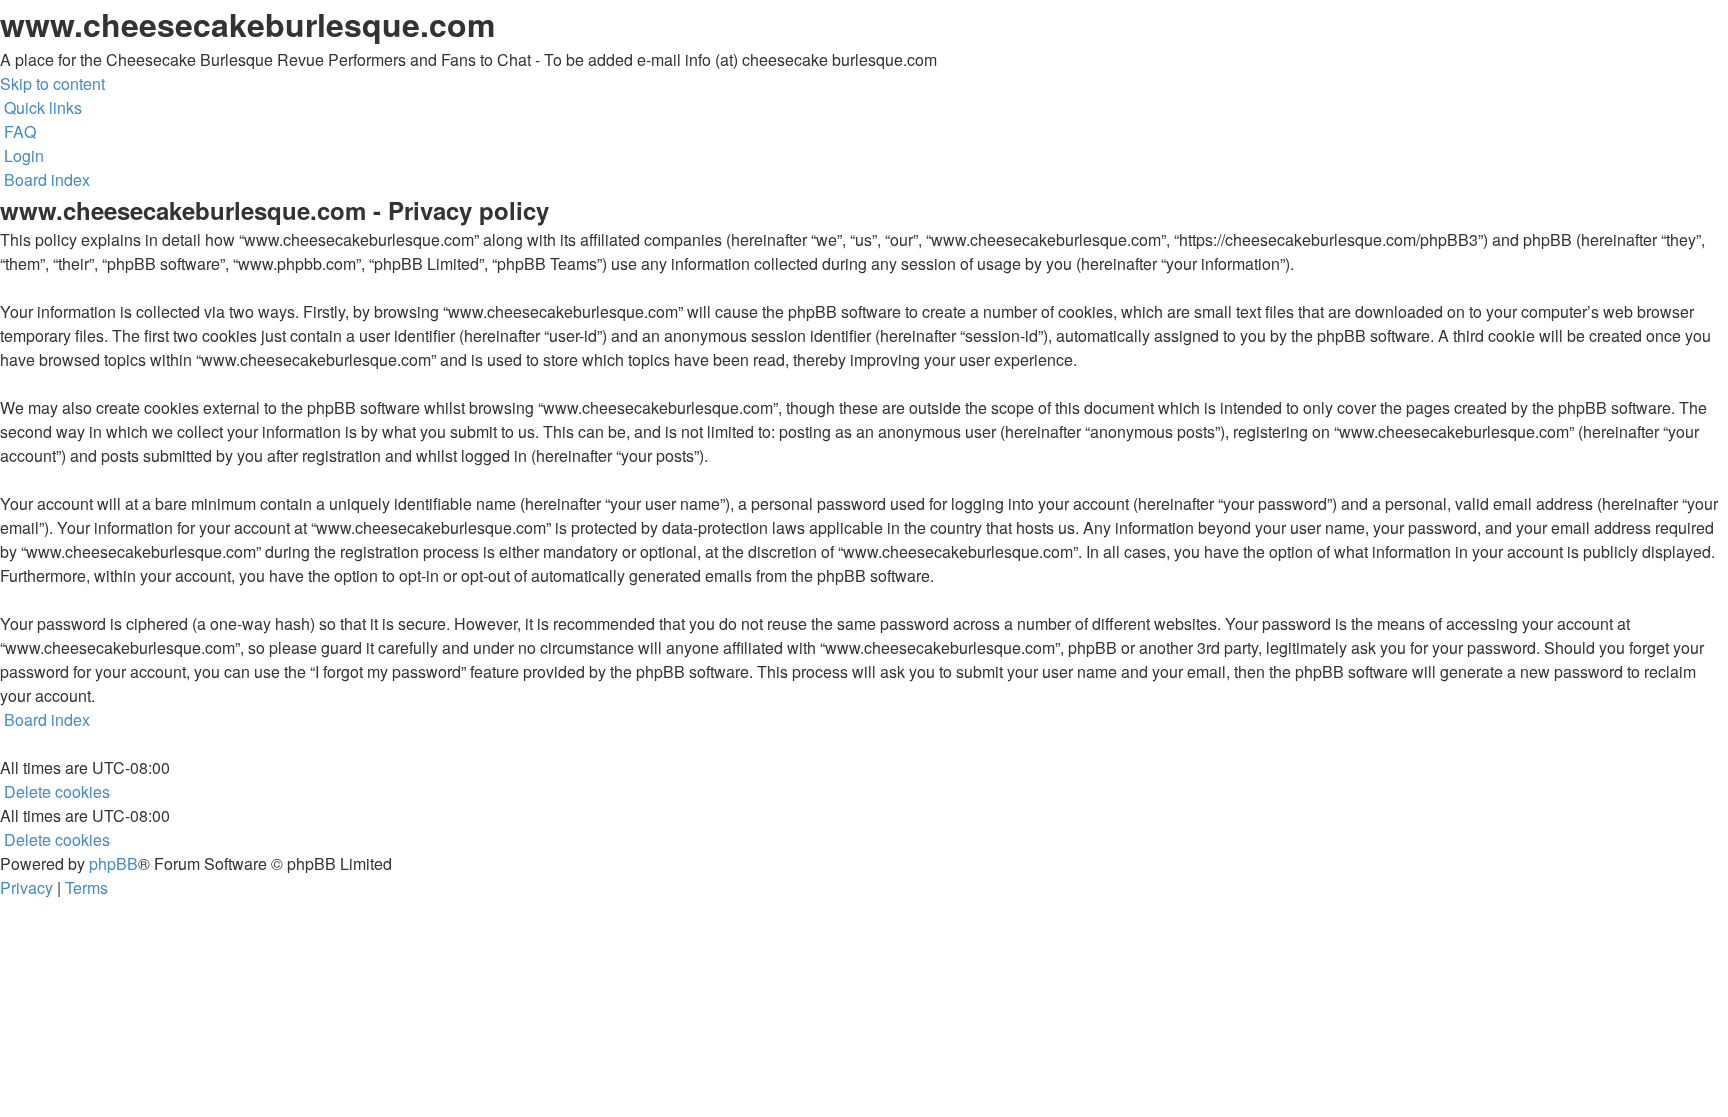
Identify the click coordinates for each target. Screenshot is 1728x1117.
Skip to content (52, 83)
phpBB (113, 863)
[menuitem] (18, 131)
